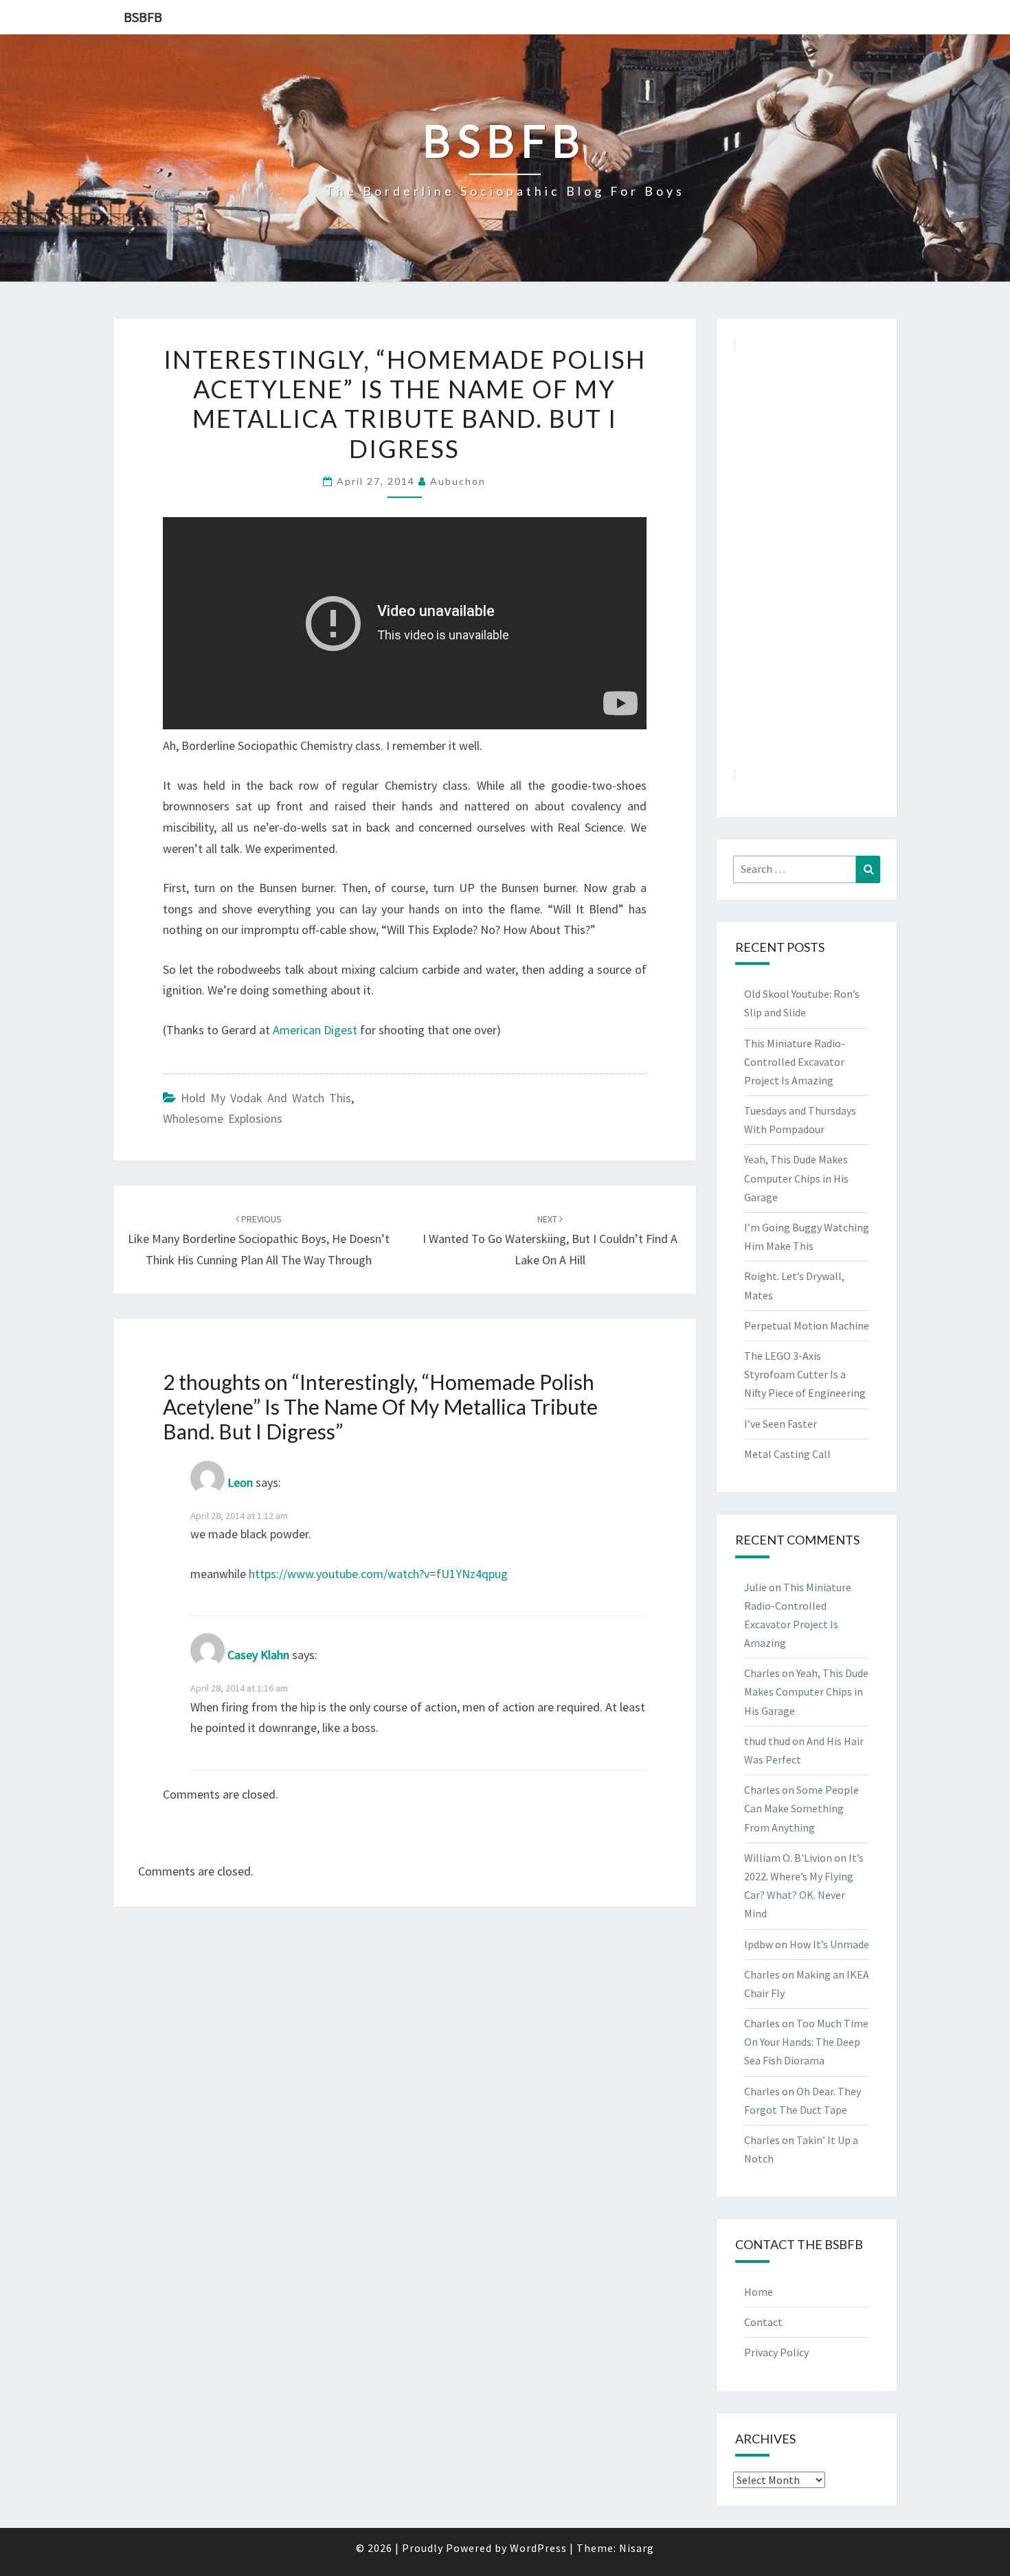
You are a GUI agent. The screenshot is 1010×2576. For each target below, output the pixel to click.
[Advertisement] (807, 560)
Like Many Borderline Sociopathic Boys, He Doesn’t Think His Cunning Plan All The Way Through (259, 1240)
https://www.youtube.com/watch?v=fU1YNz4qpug (378, 1574)
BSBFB (143, 17)
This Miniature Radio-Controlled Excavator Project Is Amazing (795, 1062)
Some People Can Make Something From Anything (801, 1808)
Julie (755, 1587)
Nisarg (637, 2548)
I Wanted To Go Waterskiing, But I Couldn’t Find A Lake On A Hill (550, 1240)
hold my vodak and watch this (266, 1098)
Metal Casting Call (787, 1454)
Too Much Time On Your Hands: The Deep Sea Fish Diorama (806, 2042)
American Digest (316, 1030)
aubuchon (458, 481)
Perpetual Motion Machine (807, 1325)
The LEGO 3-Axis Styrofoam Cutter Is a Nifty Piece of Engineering (805, 1374)
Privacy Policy (776, 2352)
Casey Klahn (258, 1655)
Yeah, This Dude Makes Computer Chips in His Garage (796, 1178)
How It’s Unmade (829, 1944)
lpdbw (759, 1944)
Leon (240, 1482)
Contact (763, 2322)
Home (759, 2292)
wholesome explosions (223, 1118)
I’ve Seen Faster (781, 1424)
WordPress (538, 2548)
